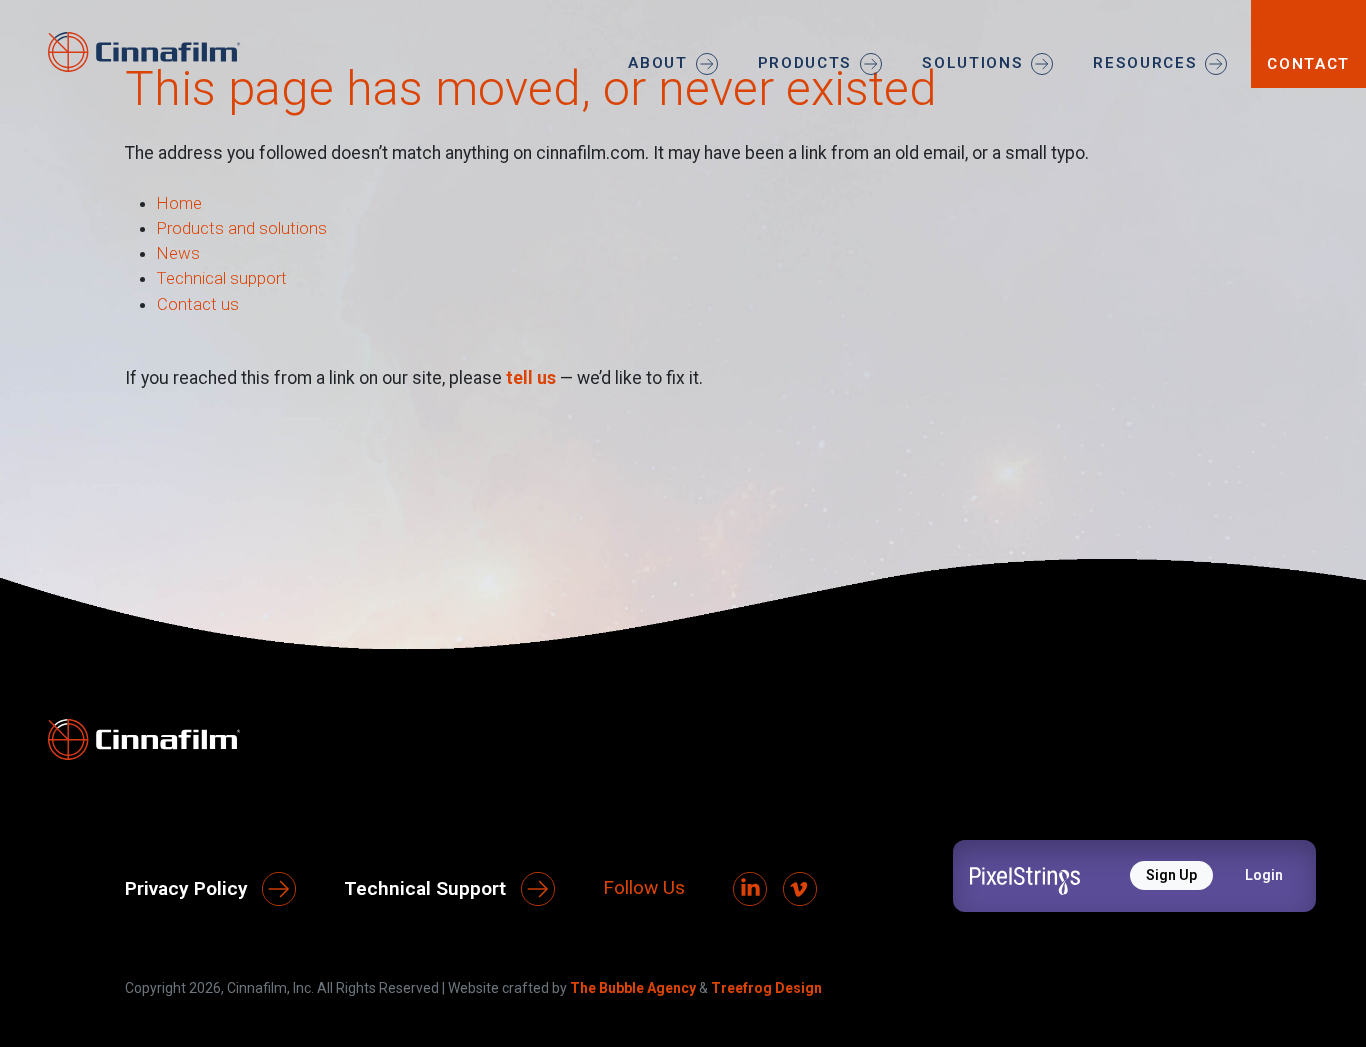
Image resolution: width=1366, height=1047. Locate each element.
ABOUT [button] (657, 63)
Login (1264, 875)
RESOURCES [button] (1145, 63)
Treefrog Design (766, 988)
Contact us (198, 304)
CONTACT (1308, 64)
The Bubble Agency (633, 988)
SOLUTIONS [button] (972, 63)
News (178, 253)
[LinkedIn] (750, 889)
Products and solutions (242, 228)
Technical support (222, 278)
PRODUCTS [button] (805, 63)
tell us (531, 378)
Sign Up (1171, 875)
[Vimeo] (800, 889)
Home (179, 203)
